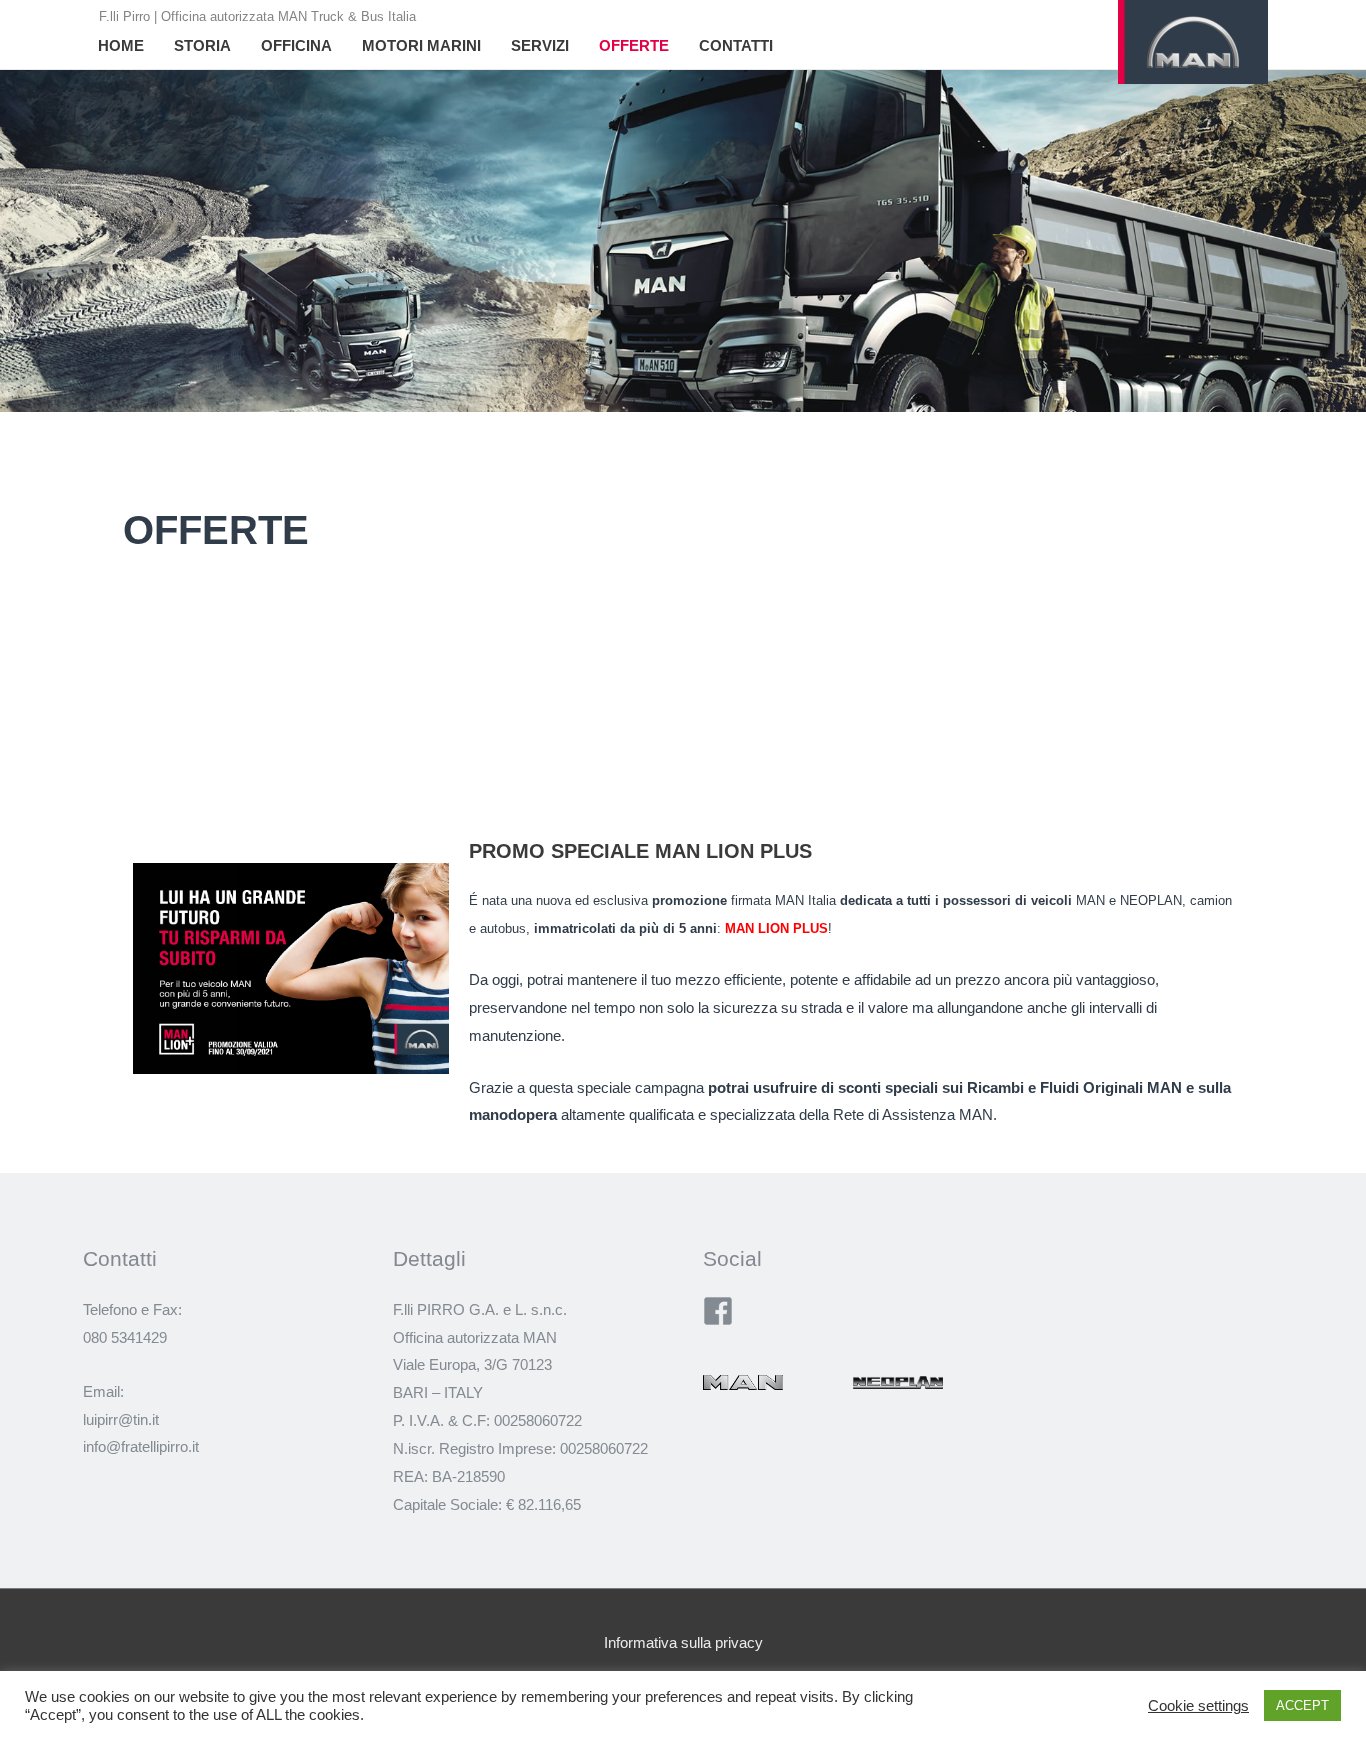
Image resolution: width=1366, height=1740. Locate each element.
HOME (121, 45)
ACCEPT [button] (1302, 1705)
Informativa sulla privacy (683, 1642)
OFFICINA (296, 45)
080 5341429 (125, 1337)
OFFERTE (634, 45)
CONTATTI (736, 45)
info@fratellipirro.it (141, 1446)
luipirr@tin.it (121, 1419)
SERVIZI (540, 45)
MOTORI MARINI (421, 45)
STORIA (202, 45)
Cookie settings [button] (1198, 1706)
